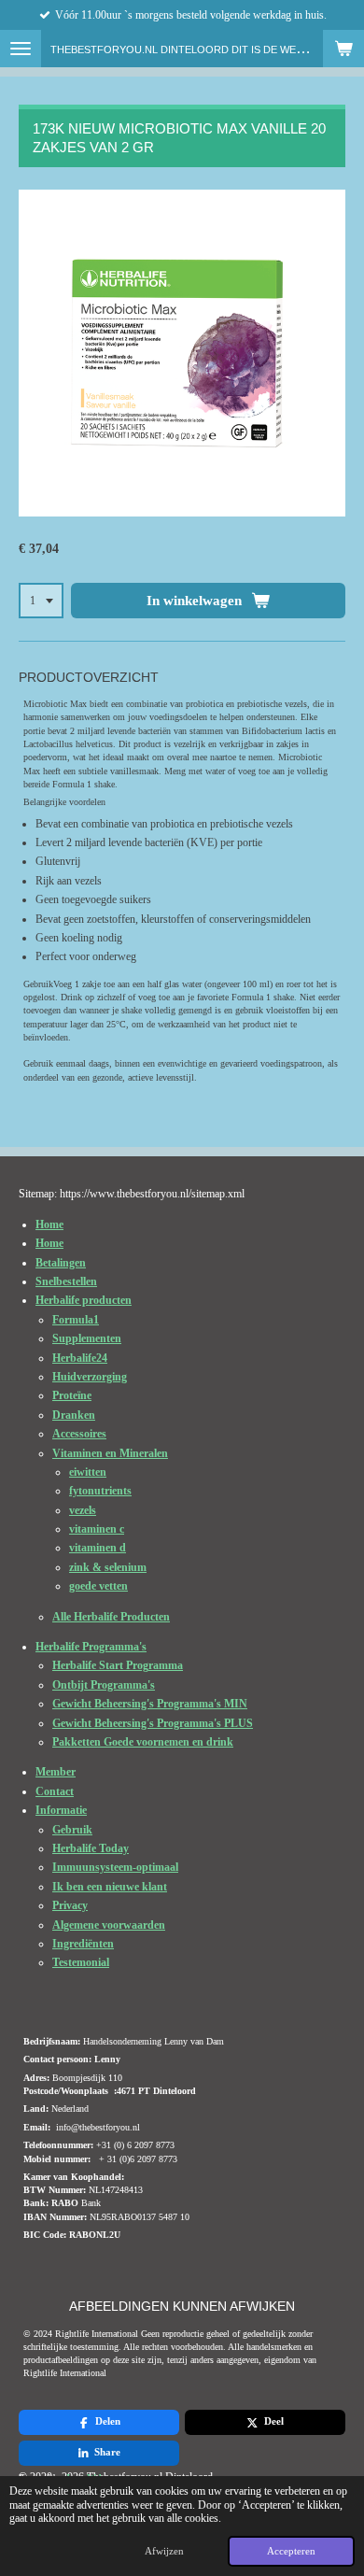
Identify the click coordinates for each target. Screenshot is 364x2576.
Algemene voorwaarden (109, 1925)
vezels (83, 1510)
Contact (55, 1791)
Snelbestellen (66, 1281)
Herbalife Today (91, 1848)
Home (49, 1224)
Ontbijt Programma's (104, 1685)
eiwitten (88, 1472)
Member (56, 1772)
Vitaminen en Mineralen (110, 1453)
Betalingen (61, 1263)
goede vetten (98, 1586)
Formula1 (76, 1320)
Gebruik (72, 1830)
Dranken (74, 1415)
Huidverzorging (90, 1377)
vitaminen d (98, 1548)
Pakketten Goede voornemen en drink (143, 1742)
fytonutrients (100, 1491)
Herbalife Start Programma (118, 1665)
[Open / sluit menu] (21, 49)
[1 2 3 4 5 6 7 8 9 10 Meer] (41, 601)
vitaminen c (97, 1529)
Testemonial (81, 1962)
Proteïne (72, 1395)
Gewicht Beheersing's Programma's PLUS (153, 1723)
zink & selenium (108, 1567)
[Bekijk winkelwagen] (343, 49)
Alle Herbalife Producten (111, 1617)
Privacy (70, 1905)
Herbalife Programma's (91, 1647)
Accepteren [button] (291, 2551)
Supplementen (87, 1338)
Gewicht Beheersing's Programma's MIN (150, 1704)
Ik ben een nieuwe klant (110, 1887)
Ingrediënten (83, 1944)
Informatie (61, 1810)
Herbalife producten (84, 1300)
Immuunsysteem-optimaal (115, 1867)
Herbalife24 (80, 1358)
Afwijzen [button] (164, 2551)
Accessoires (79, 1434)
